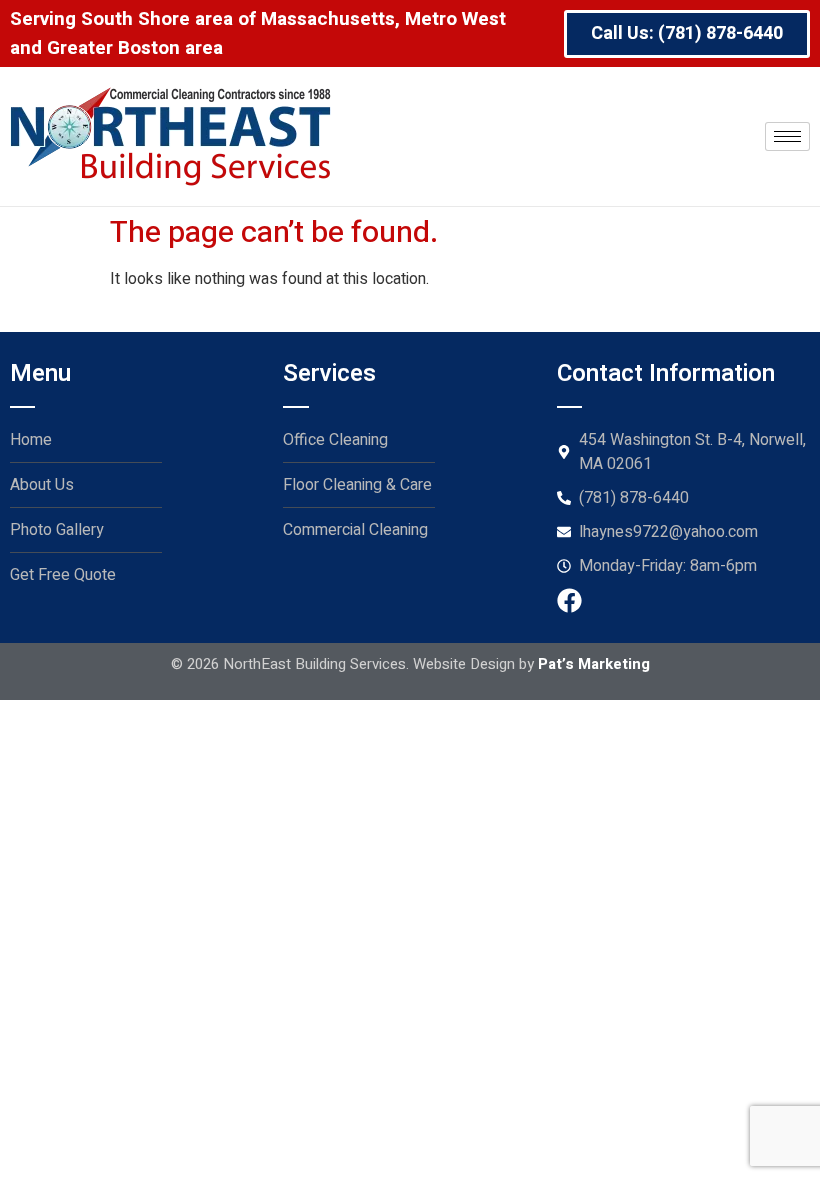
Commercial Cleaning (355, 530)
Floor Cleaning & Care (357, 485)
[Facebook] (569, 600)
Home (31, 440)
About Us (42, 485)
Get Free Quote (63, 575)
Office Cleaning (335, 440)
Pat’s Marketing (594, 664)
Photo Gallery (57, 530)
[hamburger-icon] (787, 136)
